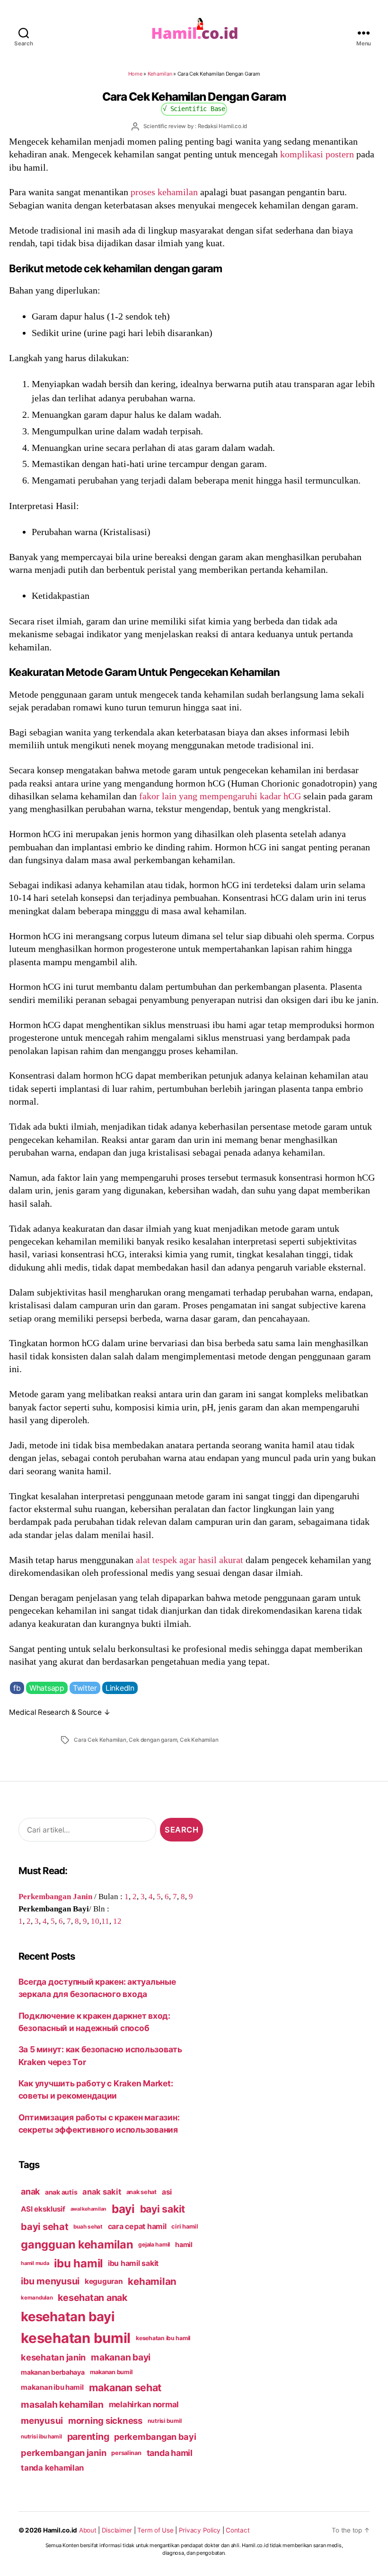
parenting (88, 2437)
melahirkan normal (144, 2404)
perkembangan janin (63, 2453)
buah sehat (88, 2227)
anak (30, 2191)
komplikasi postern (317, 154)
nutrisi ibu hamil (41, 2437)
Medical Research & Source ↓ (60, 1712)
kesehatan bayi (68, 2317)
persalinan (126, 2453)
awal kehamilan (88, 2209)
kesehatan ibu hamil (163, 2338)
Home (135, 74)
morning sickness (105, 2420)
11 (105, 1921)
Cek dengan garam (153, 1740)
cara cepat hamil (137, 2226)
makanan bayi (121, 2357)
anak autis (61, 2192)
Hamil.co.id (60, 2530)
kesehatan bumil (76, 2338)
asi (167, 2192)
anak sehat (141, 2192)
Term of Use (155, 2530)
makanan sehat (125, 2387)
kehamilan (152, 2281)
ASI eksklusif (43, 2209)
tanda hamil (170, 2453)
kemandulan (37, 2298)
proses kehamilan (164, 192)
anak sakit (101, 2192)
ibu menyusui (50, 2281)
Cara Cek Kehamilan (100, 1740)
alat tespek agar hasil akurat (190, 1560)
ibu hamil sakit (133, 2263)
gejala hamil (154, 2244)
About (88, 2530)
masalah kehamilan (62, 2404)
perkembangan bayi (155, 2437)
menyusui (42, 2421)
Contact (238, 2530)
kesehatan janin (53, 2357)
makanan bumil (112, 2372)
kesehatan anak (92, 2298)
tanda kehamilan (52, 2468)
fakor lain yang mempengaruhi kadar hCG (220, 796)
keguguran (104, 2281)
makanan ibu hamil (52, 2387)
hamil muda (35, 2263)
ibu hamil (78, 2263)
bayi (123, 2209)
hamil (184, 2244)
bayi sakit (163, 2209)
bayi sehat (44, 2227)
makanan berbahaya (53, 2372)
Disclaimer (117, 2530)
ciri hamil (185, 2226)
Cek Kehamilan (199, 1740)
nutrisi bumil (165, 2421)
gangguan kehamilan (77, 2244)
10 (95, 1921)
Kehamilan (160, 74)
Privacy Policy (200, 2530)
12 (117, 1921)
